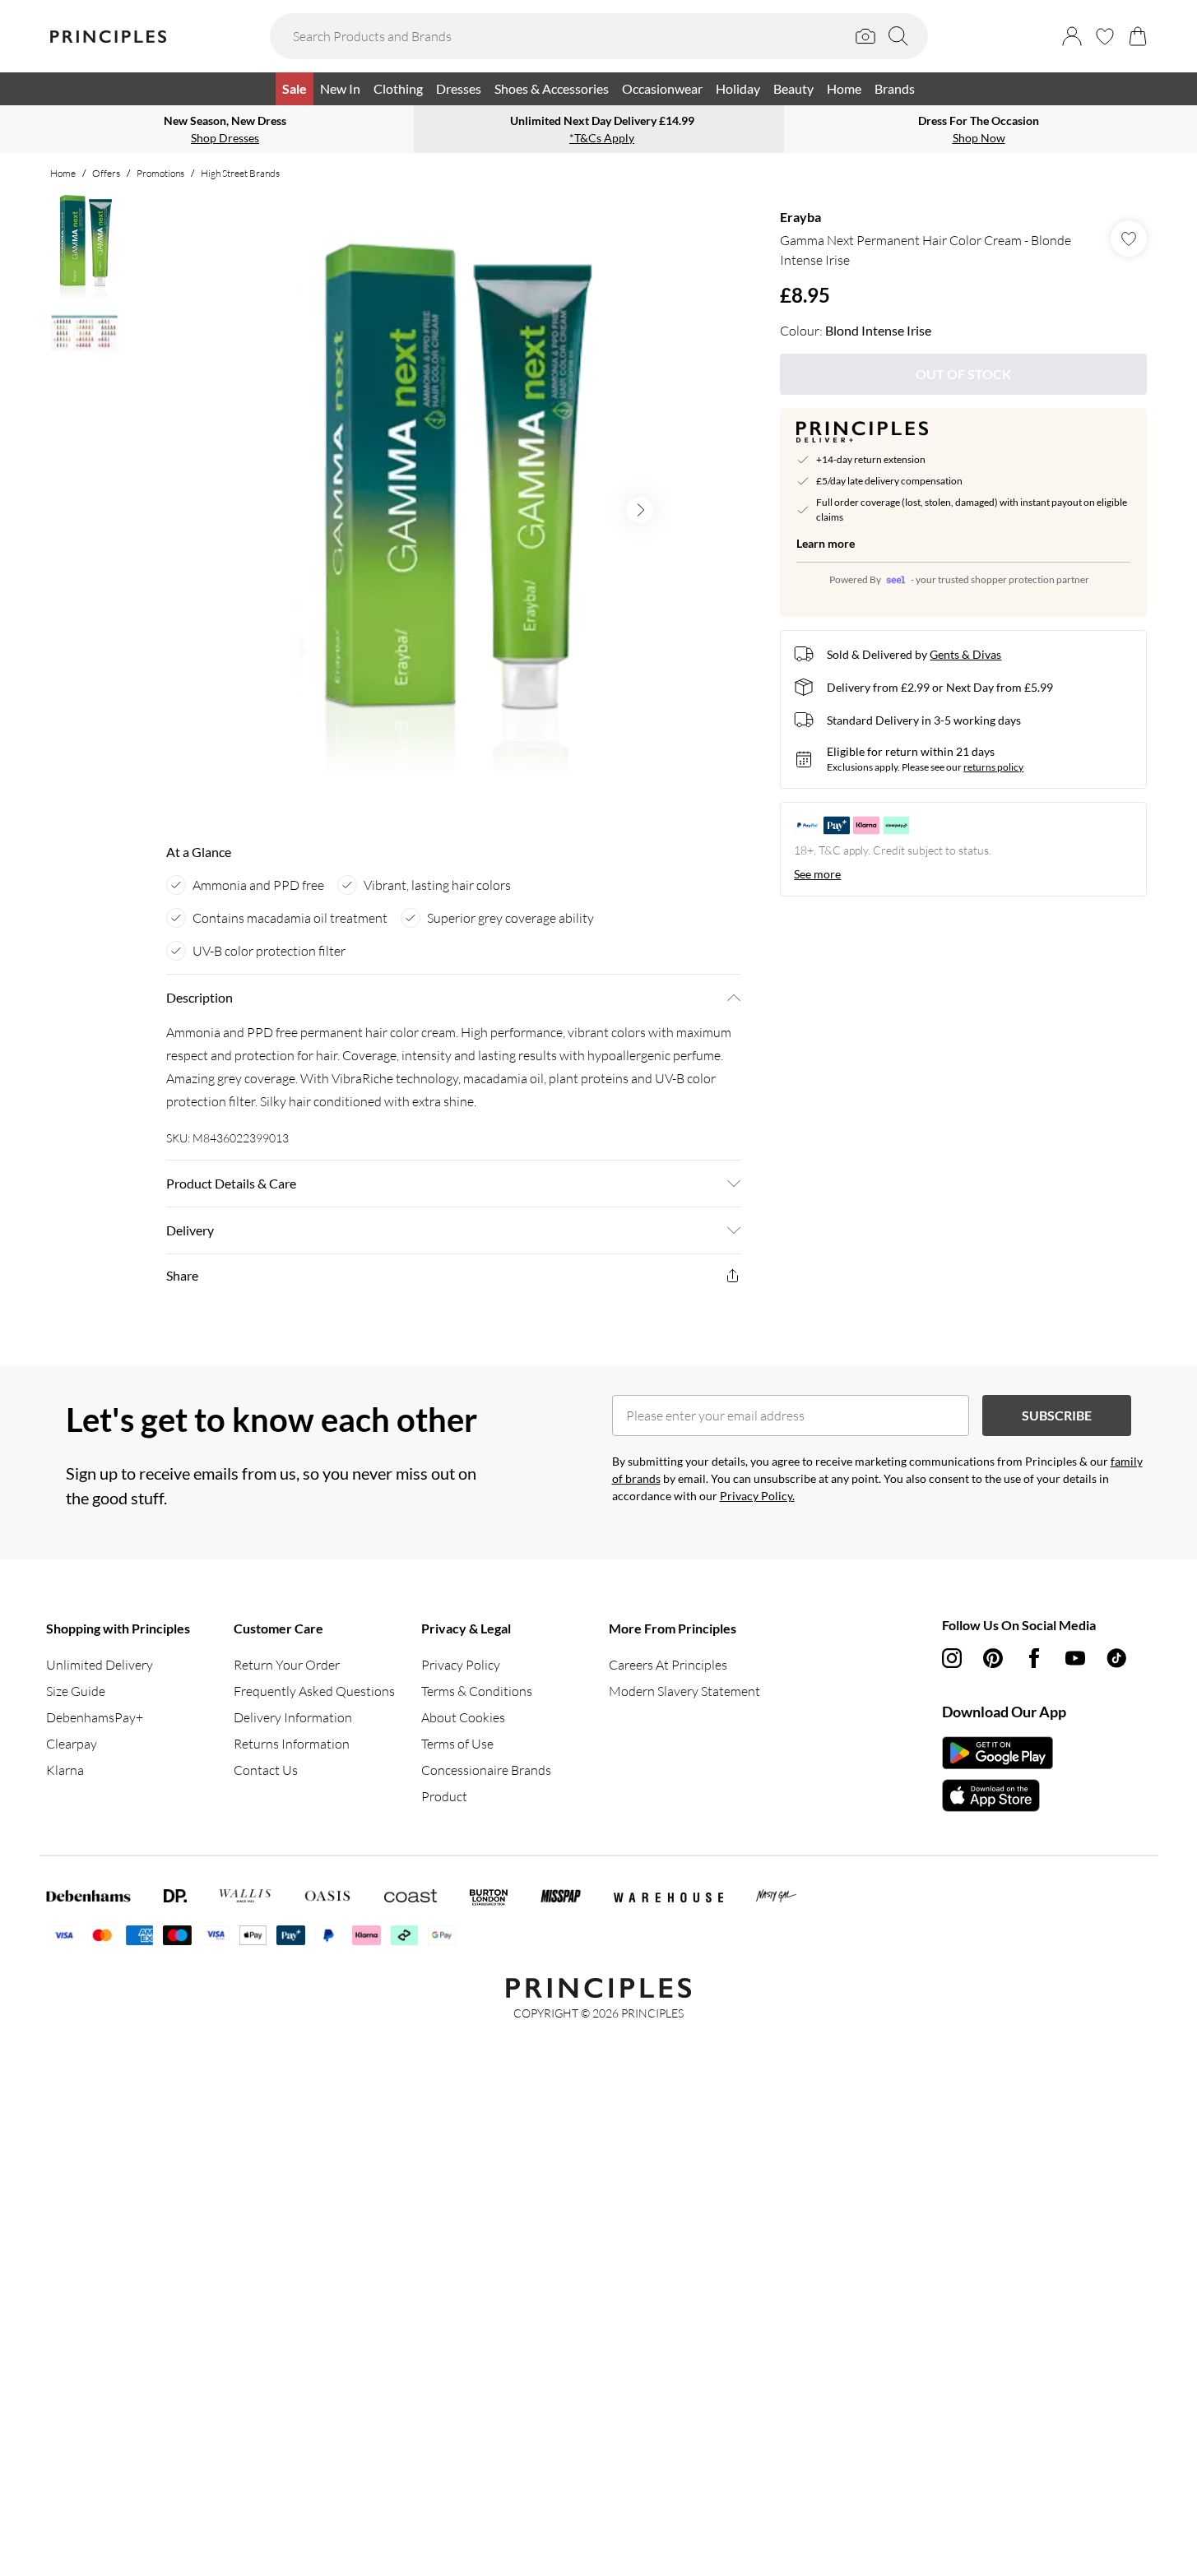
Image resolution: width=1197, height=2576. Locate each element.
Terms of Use (457, 1744)
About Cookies (463, 1717)
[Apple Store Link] (997, 1795)
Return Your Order (287, 1665)
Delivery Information (293, 1717)
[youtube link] (1075, 1658)
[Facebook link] (1034, 1658)
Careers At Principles (668, 1665)
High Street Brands (240, 173)
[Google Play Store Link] (997, 1753)
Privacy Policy (461, 1665)
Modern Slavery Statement (684, 1691)
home (63, 173)
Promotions (160, 173)
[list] (452, 510)
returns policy (993, 767)
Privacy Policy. (757, 1496)
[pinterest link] (993, 1658)
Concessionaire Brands (486, 1770)
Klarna (65, 1770)
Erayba (800, 217)
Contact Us (266, 1770)
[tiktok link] (1116, 1658)
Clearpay (72, 1744)
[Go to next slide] (640, 510)
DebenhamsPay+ (95, 1717)
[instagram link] (952, 1658)
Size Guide (76, 1691)
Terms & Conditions (477, 1691)
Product (444, 1796)
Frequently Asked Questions (314, 1691)
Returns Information (292, 1744)
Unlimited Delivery (100, 1665)
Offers (106, 173)
